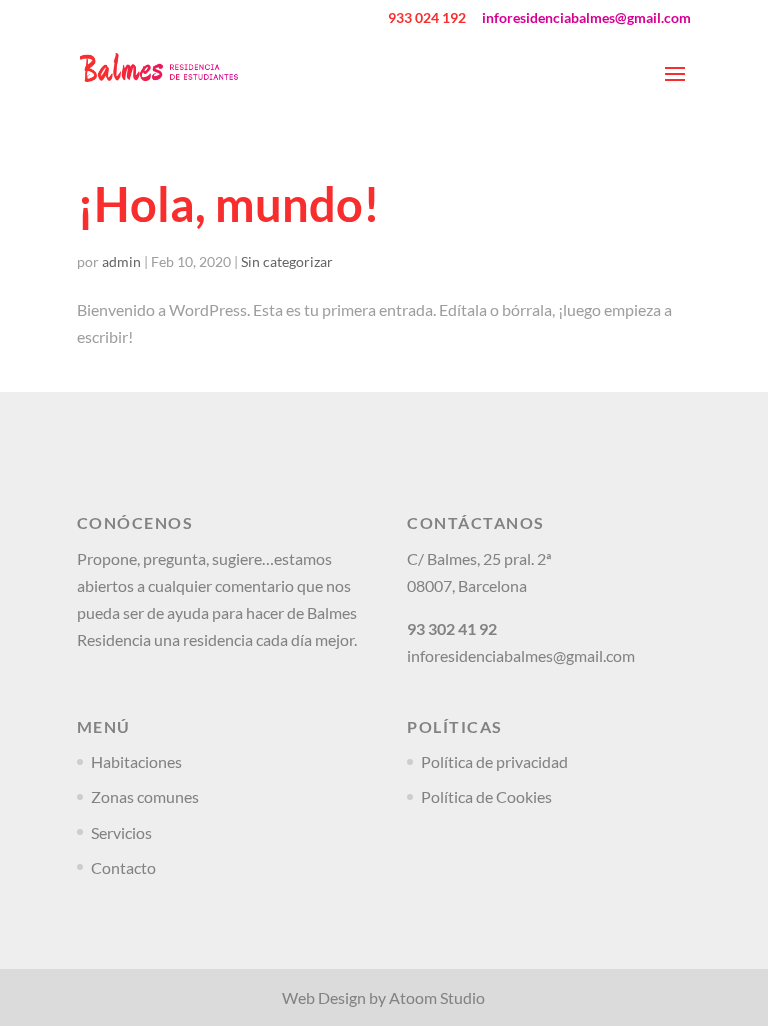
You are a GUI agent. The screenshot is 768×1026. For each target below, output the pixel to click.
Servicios (121, 832)
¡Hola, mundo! (228, 204)
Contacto (123, 867)
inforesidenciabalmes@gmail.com (521, 655)
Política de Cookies (486, 796)
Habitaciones (136, 761)
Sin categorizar (287, 261)
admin (121, 261)
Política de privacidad (494, 761)
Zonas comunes (145, 796)
